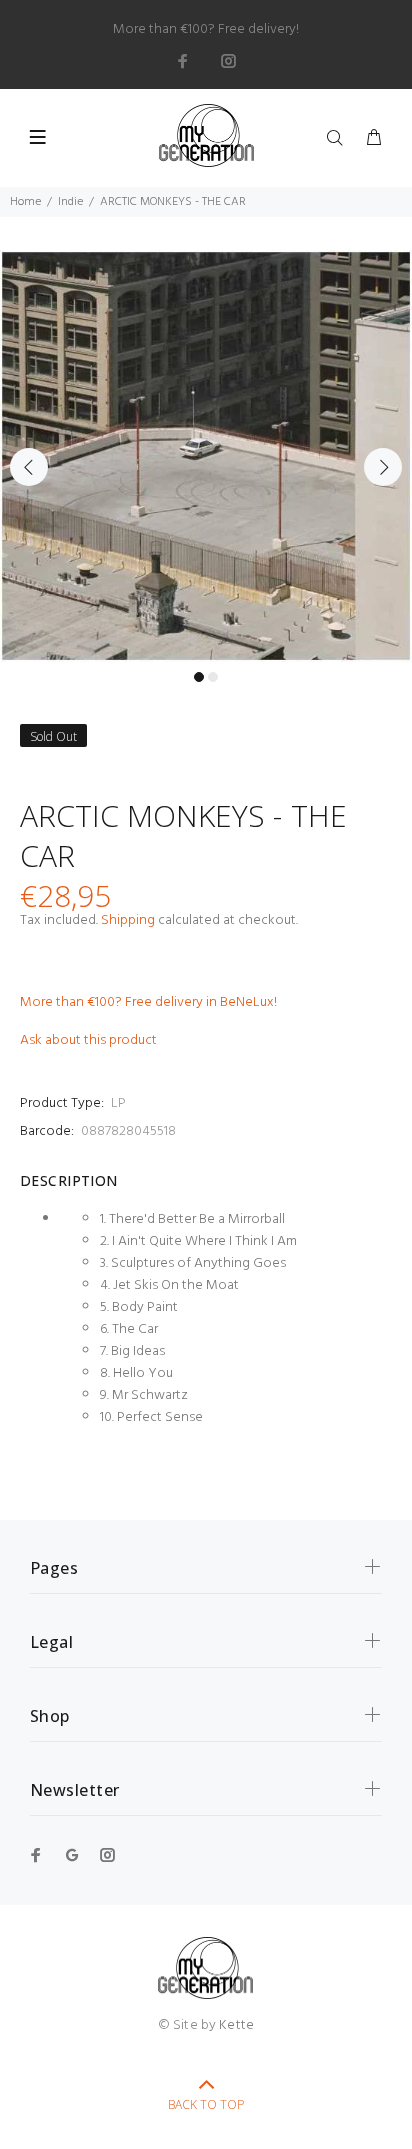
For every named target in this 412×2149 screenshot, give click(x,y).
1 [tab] (199, 677)
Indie (70, 202)
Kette (236, 2025)
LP (118, 1103)
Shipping (128, 920)
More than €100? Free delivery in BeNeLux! (148, 1002)
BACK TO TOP (206, 2104)
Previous (29, 467)
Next (383, 467)
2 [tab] (213, 677)
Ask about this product (88, 1040)
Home (25, 202)
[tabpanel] (206, 456)
